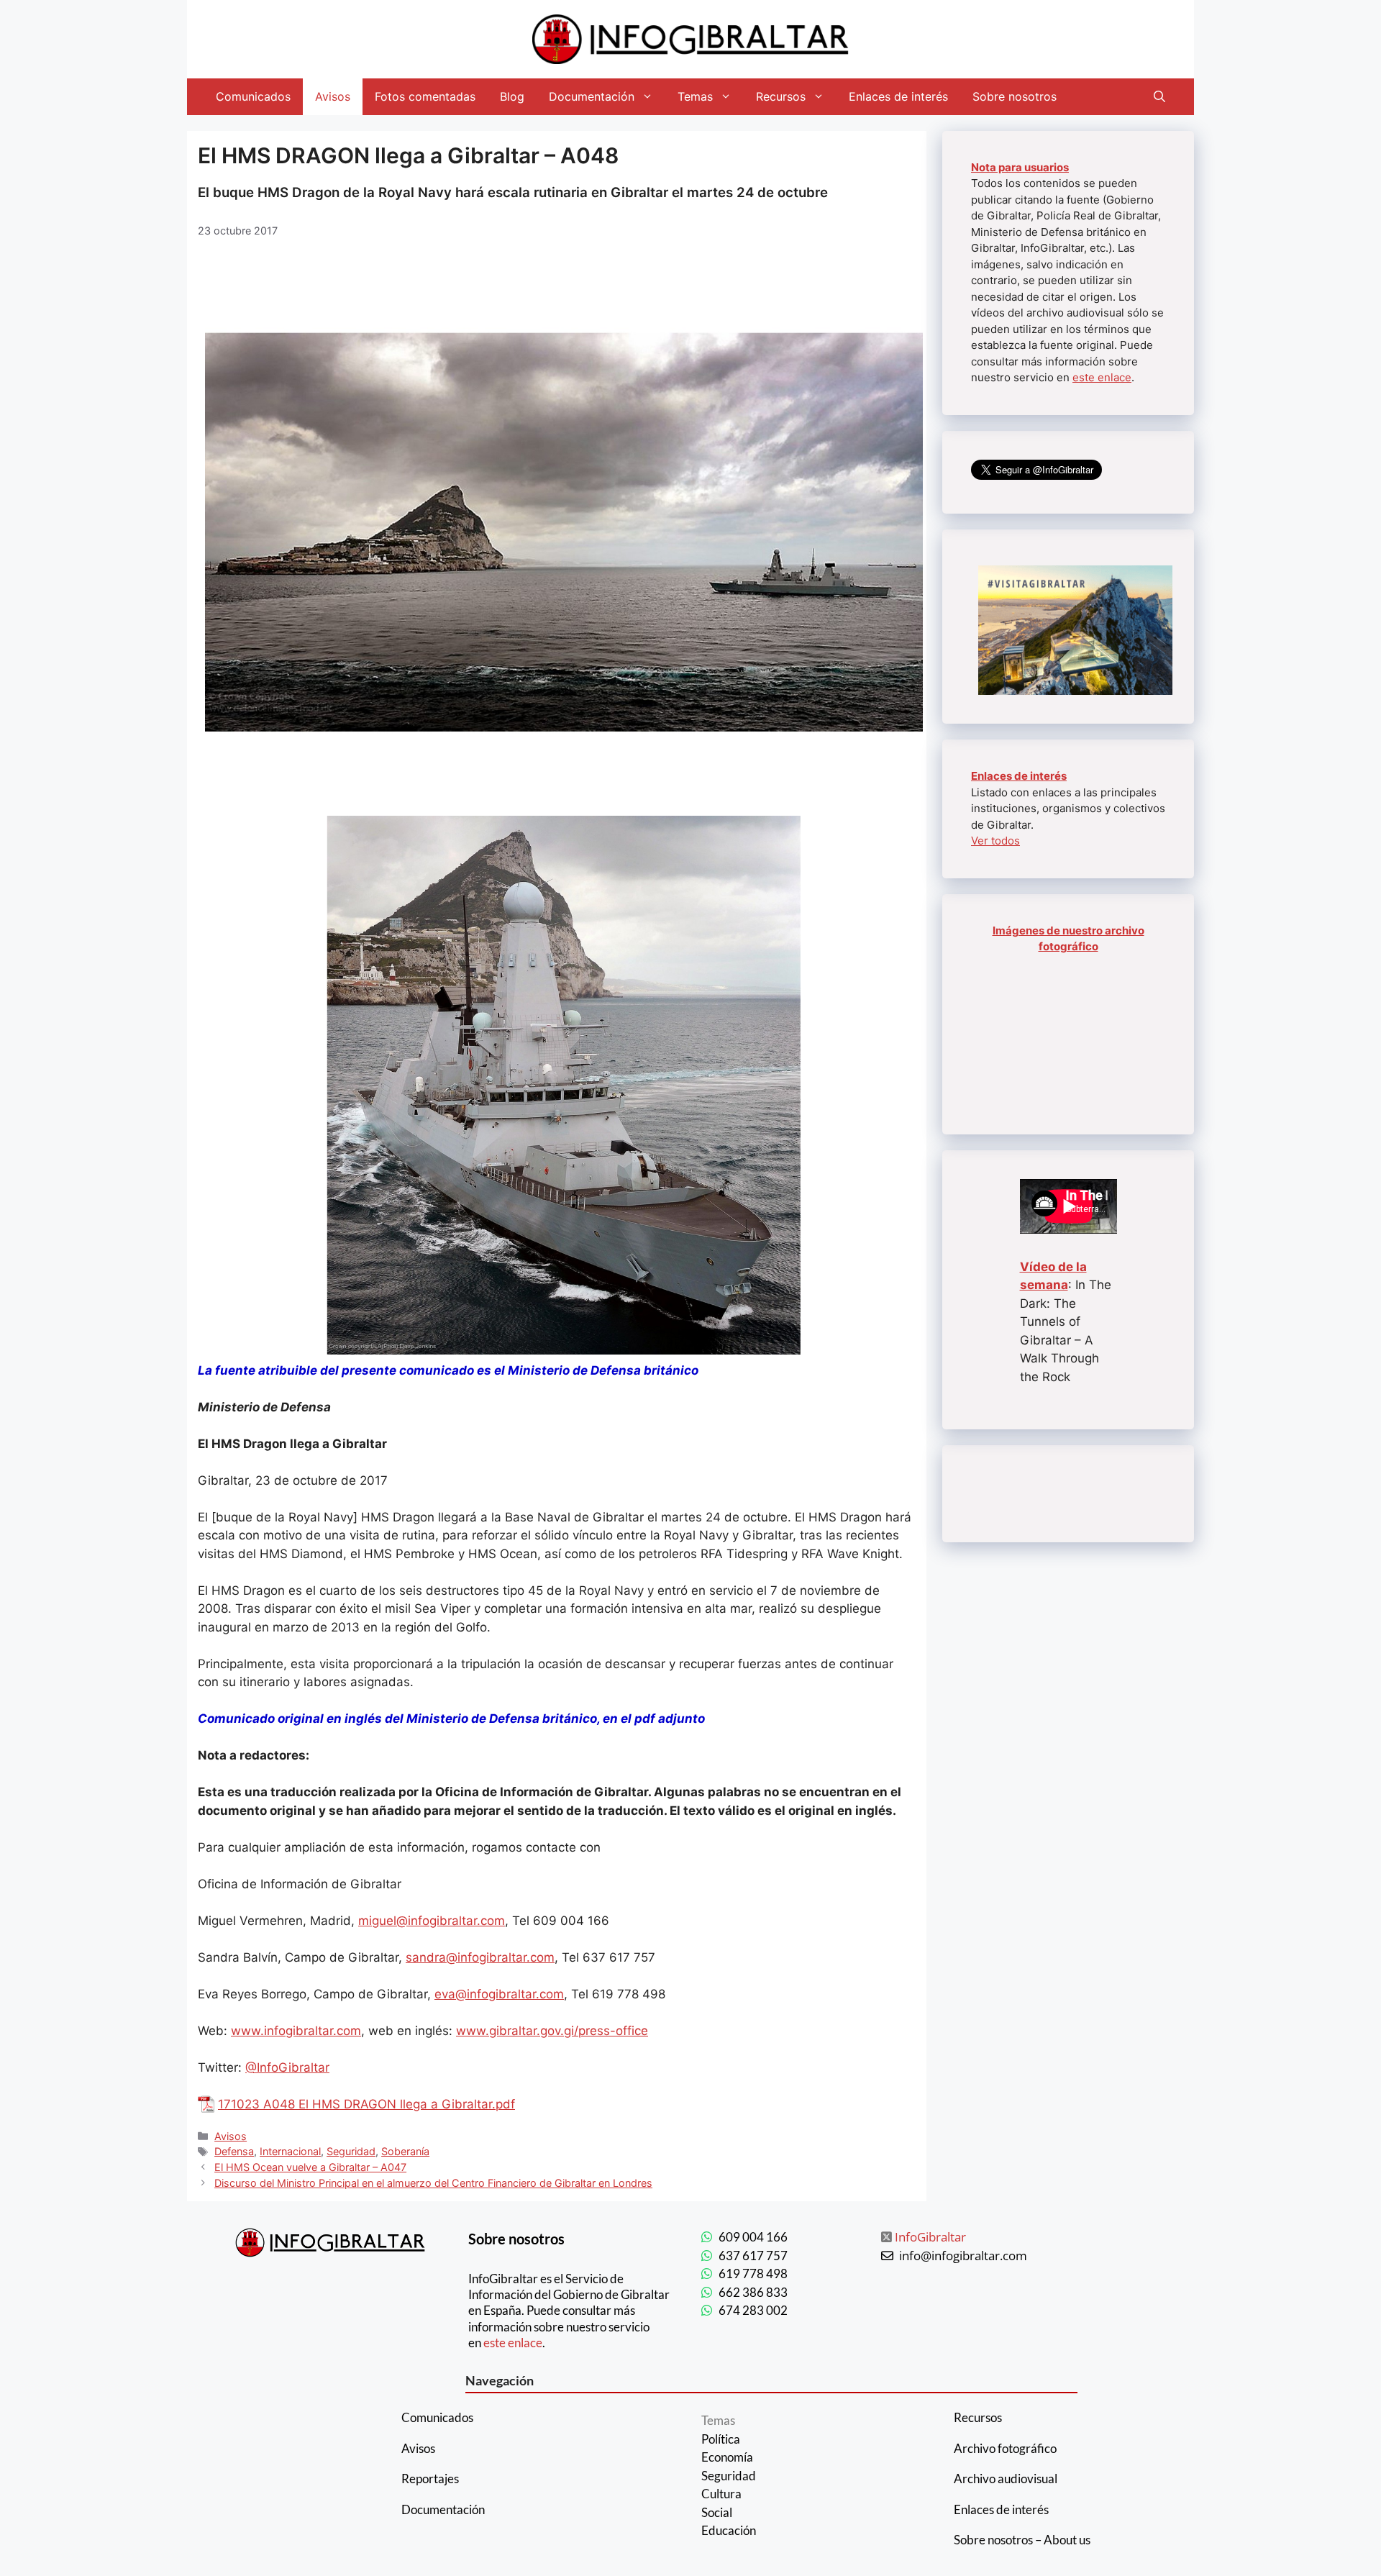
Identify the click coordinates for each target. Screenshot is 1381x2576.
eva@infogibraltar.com (499, 1994)
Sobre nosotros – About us (1022, 2540)
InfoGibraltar (930, 2237)
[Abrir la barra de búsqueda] (1159, 97)
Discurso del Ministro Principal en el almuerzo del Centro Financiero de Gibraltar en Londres (433, 2183)
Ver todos (995, 841)
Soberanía (405, 2151)
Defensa (234, 2151)
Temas (695, 96)
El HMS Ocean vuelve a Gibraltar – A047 (310, 2167)
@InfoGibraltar (287, 2067)
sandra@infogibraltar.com (480, 1957)
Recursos (781, 96)
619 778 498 (753, 2274)
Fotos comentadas (425, 96)
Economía (727, 2457)
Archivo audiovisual (1006, 2479)
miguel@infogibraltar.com (432, 1921)
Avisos (333, 96)
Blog (512, 96)
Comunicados (253, 96)
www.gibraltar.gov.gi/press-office (552, 2031)
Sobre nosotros (1015, 96)
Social (717, 2512)
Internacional (290, 2151)
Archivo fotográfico (1005, 2448)
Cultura (721, 2494)
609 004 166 (753, 2237)
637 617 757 (753, 2256)
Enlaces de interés (898, 96)
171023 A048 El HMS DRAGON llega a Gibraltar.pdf (366, 2104)
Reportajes (430, 2479)
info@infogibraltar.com (963, 2256)
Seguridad (351, 2151)
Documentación (592, 96)
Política (721, 2439)
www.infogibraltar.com (296, 2031)
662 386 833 (753, 2292)
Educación (729, 2530)
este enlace (1102, 377)
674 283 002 (753, 2310)
